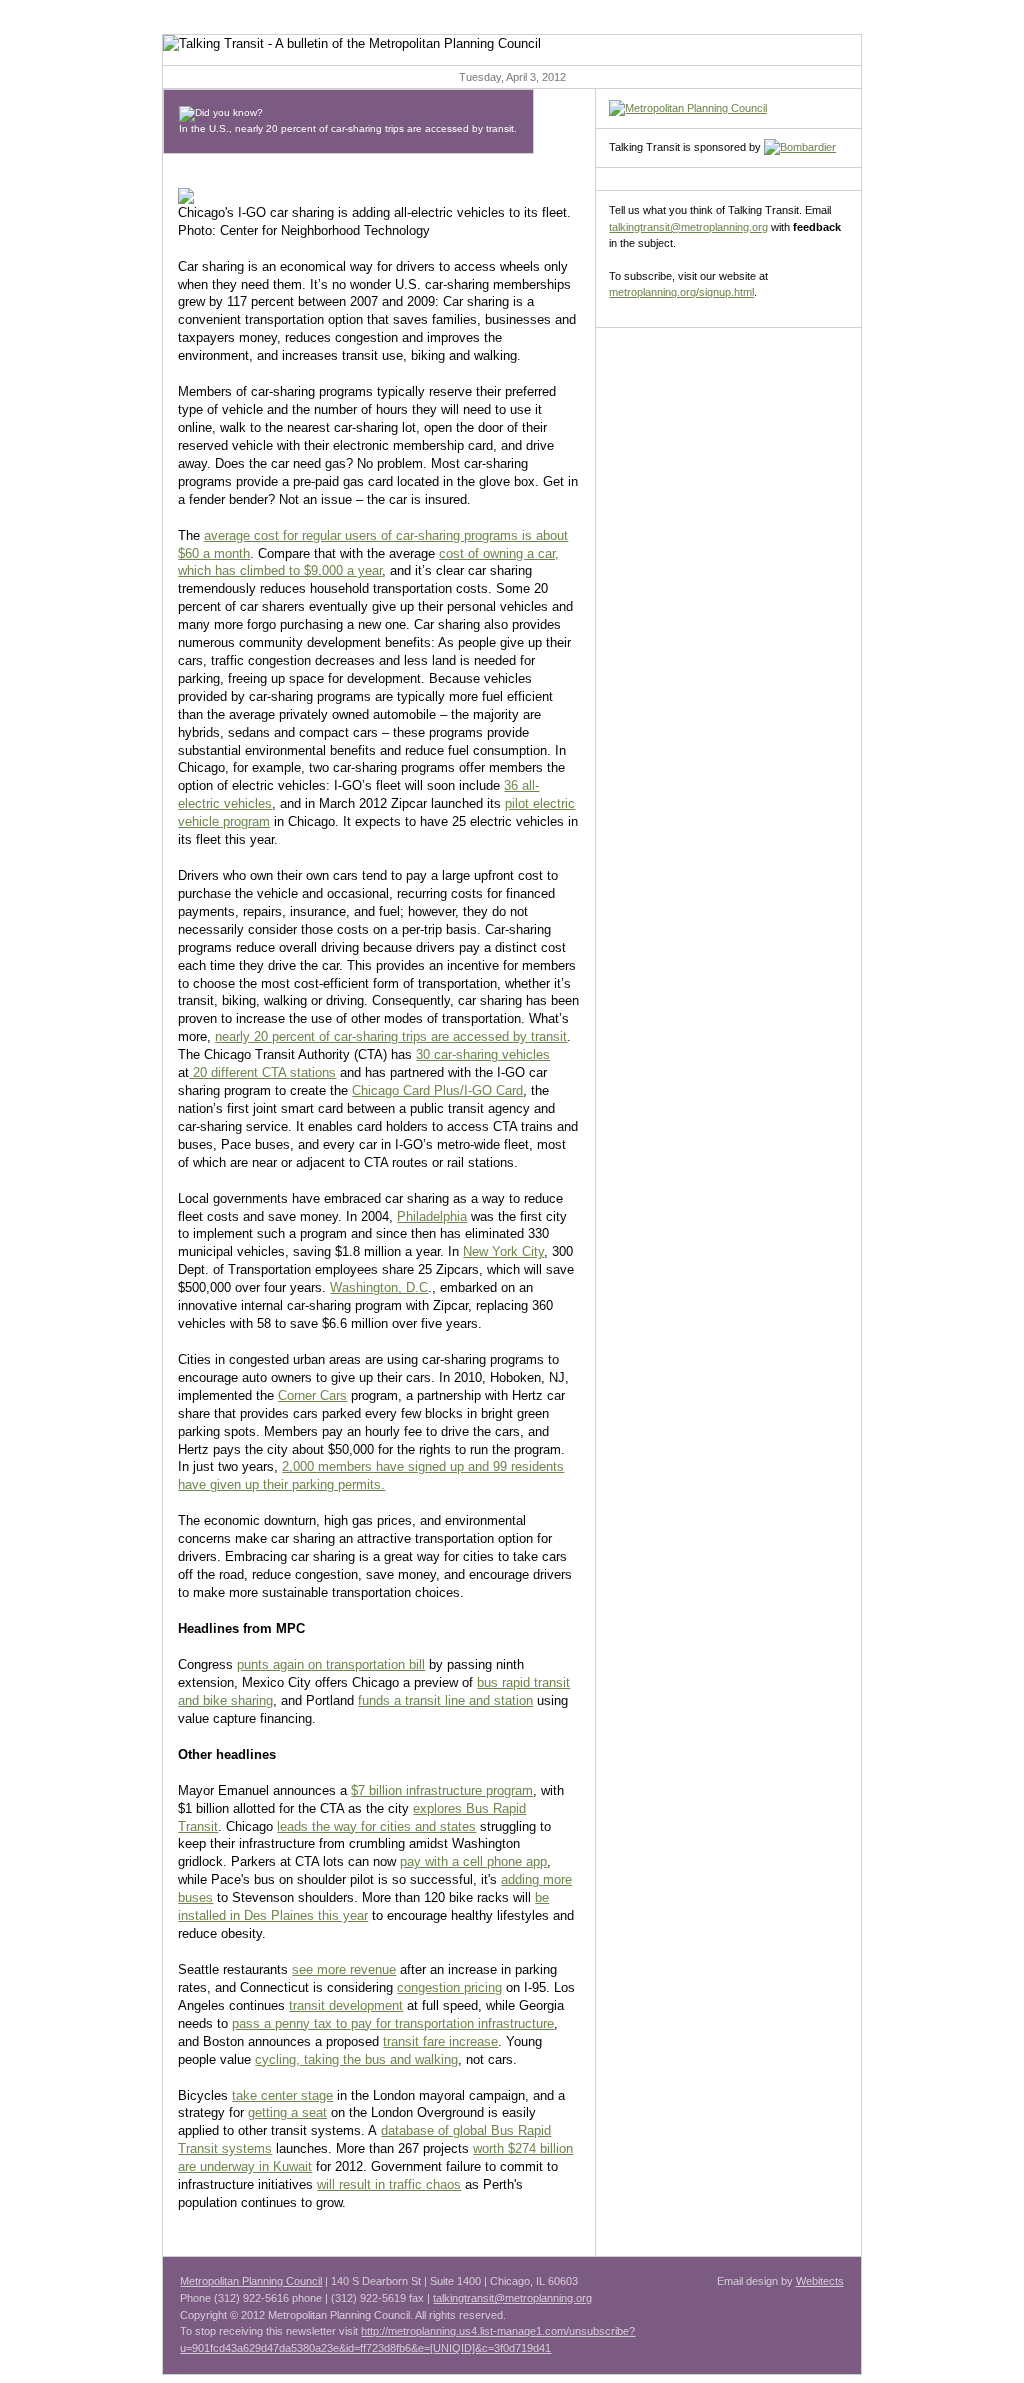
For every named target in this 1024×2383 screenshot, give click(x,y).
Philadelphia (432, 1216)
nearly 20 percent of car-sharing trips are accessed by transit (391, 1036)
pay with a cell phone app (473, 1861)
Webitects (820, 2281)
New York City (503, 1251)
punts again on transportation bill (331, 1664)
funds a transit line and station (445, 1700)
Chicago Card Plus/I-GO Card (437, 1090)
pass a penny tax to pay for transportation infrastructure (393, 2023)
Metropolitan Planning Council (251, 2281)
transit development (346, 2005)
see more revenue (344, 1969)
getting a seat (287, 2112)
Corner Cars (312, 1395)
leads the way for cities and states (376, 1826)
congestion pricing (449, 1987)
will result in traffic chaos (389, 2184)
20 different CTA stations (262, 1072)
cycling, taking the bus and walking (356, 2059)
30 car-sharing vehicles (483, 1054)
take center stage (282, 2095)
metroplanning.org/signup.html (681, 292)
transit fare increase (440, 2041)
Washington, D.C (379, 1287)
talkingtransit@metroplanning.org (688, 227)
